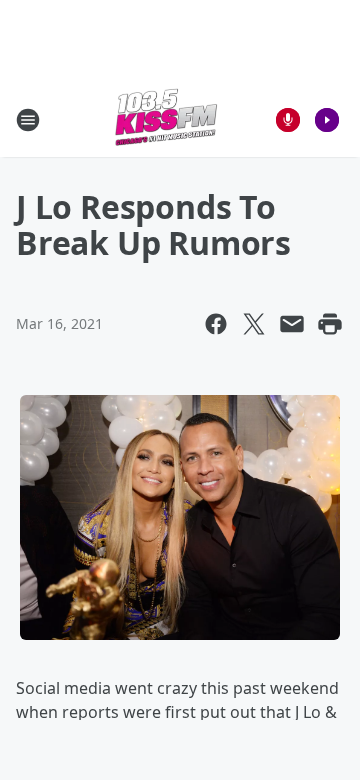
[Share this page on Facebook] (216, 324)
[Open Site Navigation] (28, 120)
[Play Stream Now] (327, 120)
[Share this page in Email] (292, 324)
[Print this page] (330, 324)
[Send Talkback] (288, 120)
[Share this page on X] (254, 324)
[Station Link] (166, 119)
